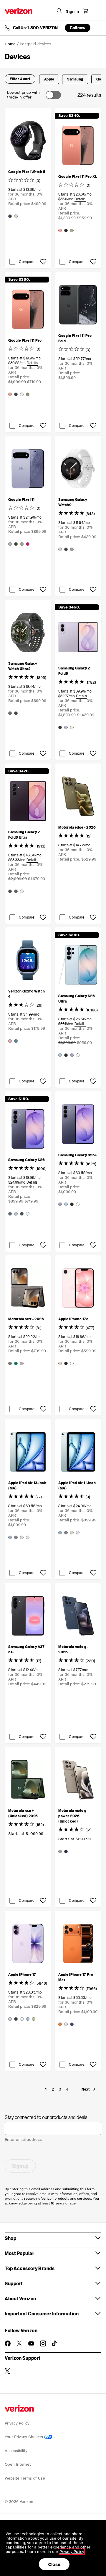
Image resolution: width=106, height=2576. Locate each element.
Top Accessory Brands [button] (30, 2268)
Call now (78, 28)
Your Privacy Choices (24, 2437)
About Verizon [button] (20, 2298)
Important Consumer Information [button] (42, 2313)
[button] (20, 79)
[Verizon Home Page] (19, 11)
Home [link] (10, 44)
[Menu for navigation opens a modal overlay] (98, 11)
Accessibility (16, 2451)
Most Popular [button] (19, 2253)
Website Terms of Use (25, 2478)
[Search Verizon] (59, 11)
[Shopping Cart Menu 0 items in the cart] (85, 11)
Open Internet (18, 2464)
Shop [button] (10, 2238)
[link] (53, 2089)
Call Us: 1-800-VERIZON (35, 28)
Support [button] (14, 2283)
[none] (46, 2089)
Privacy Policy (17, 2423)
